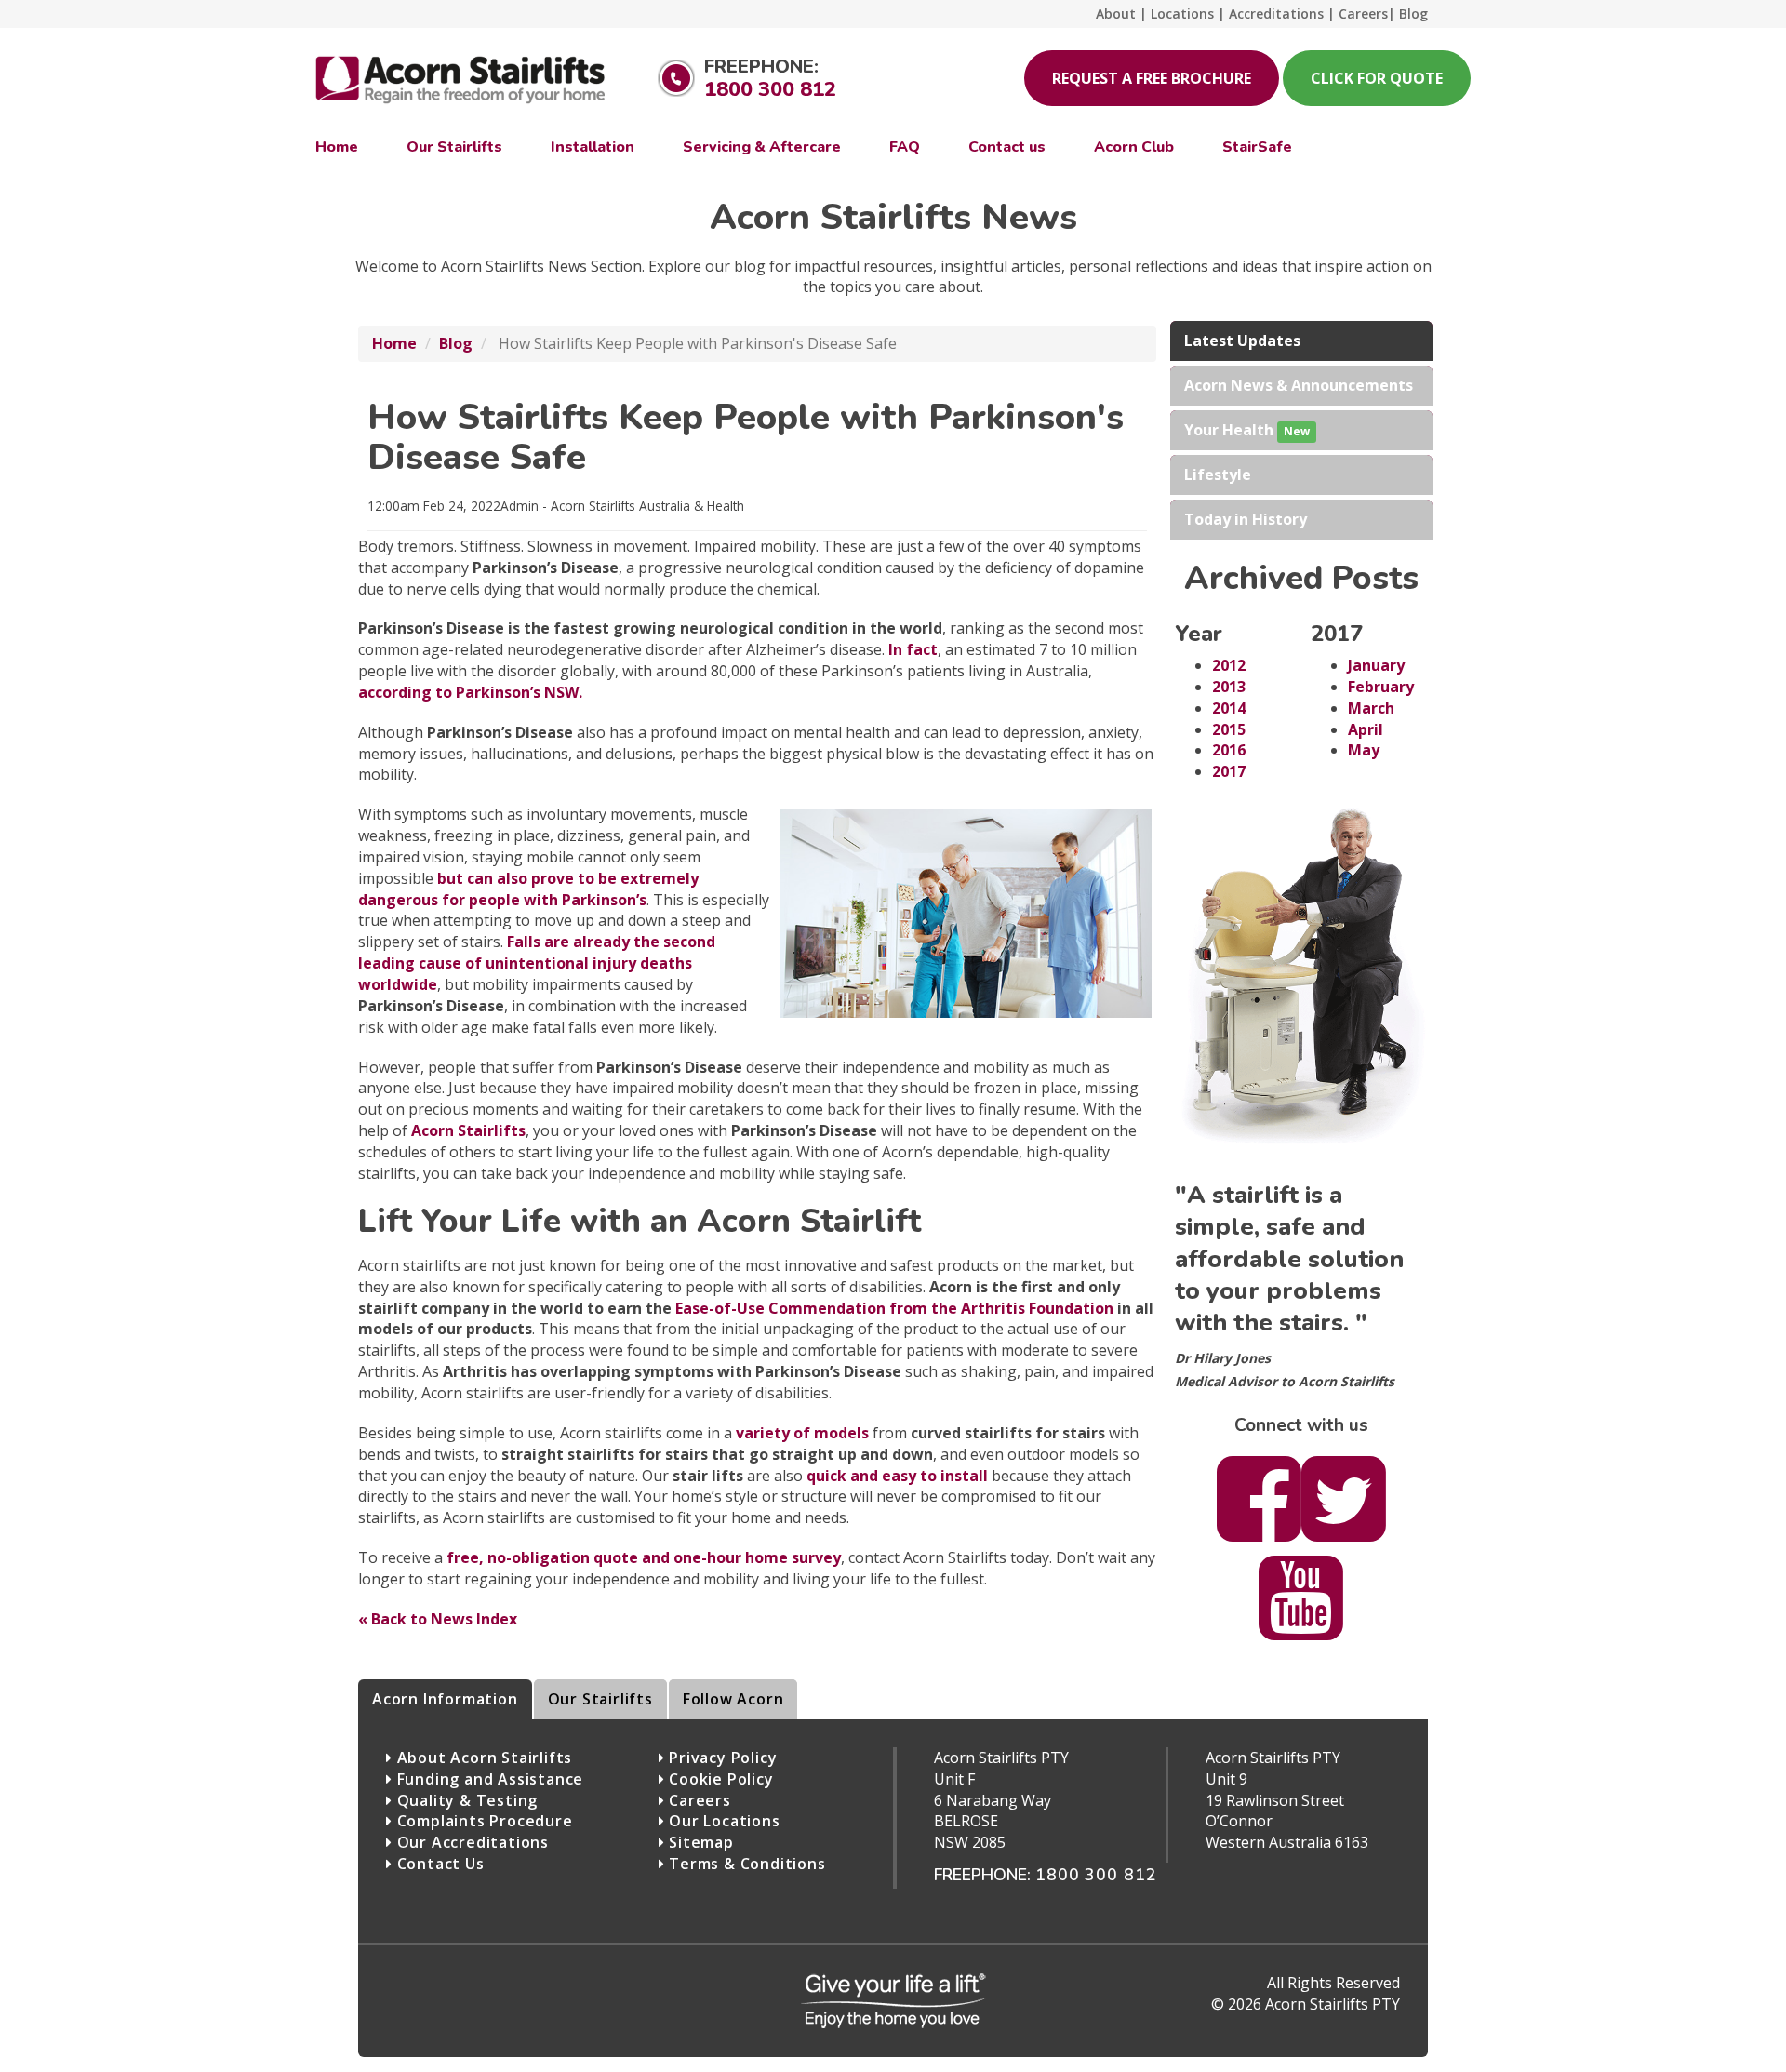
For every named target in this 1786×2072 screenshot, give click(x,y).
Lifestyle (1218, 475)
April (1366, 729)
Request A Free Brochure (1152, 78)
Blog (456, 343)
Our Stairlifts (600, 1699)
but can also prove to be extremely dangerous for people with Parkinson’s (528, 889)
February (1381, 687)
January (1376, 665)
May (1364, 750)
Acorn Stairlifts (468, 1130)
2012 (1229, 665)
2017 (1229, 771)
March (1371, 708)
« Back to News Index (438, 1619)
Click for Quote (1377, 78)
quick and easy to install (897, 1476)
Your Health (1247, 430)
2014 (1229, 708)
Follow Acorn (733, 1699)
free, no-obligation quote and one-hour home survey (644, 1557)
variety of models (802, 1433)
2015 (1229, 729)
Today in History (1246, 519)
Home (394, 343)
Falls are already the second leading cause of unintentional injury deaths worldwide (537, 963)
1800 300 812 (770, 89)
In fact (913, 649)
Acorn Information (445, 1699)
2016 (1229, 750)
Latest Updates (1242, 341)
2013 (1229, 687)
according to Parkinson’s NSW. (470, 692)
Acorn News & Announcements (1299, 385)
